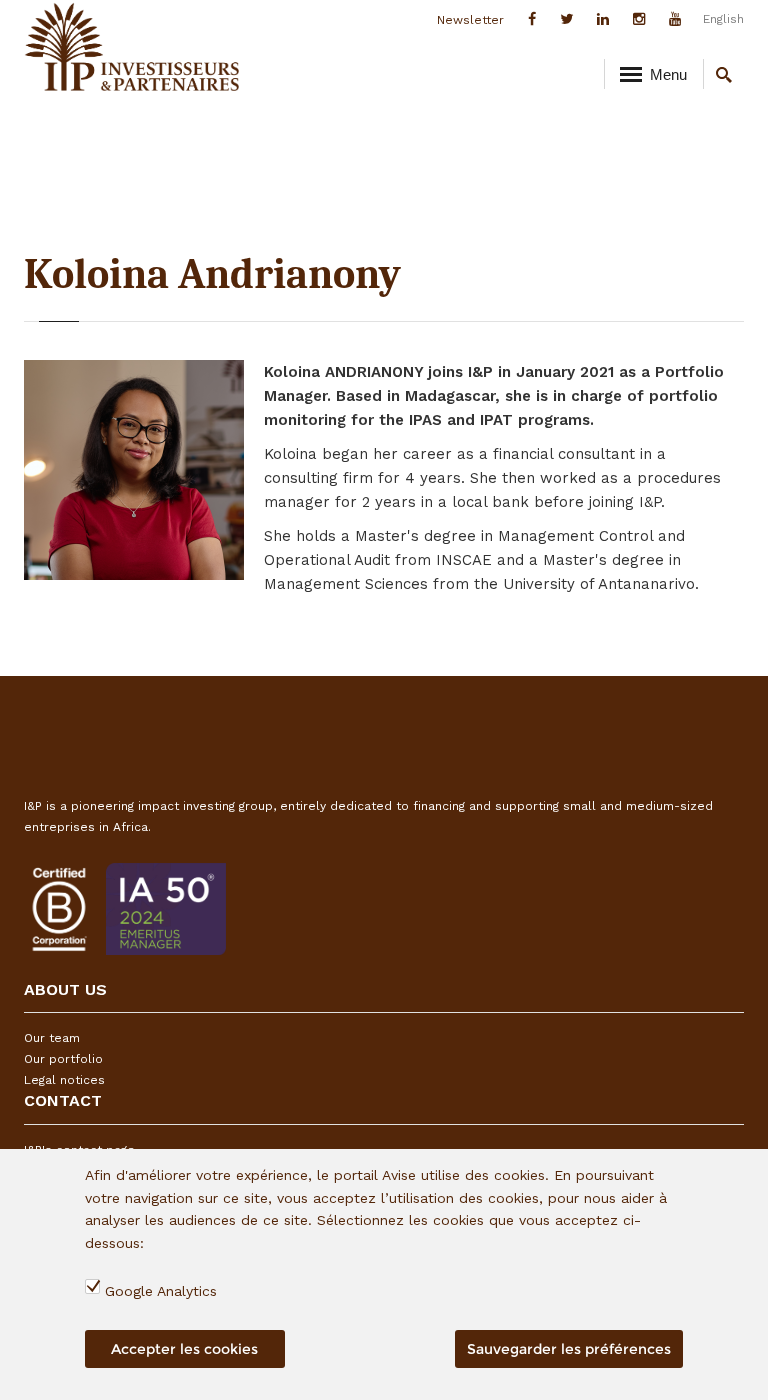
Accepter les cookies (184, 1349)
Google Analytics (161, 1291)
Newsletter (470, 20)
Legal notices (64, 1080)
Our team (52, 1038)
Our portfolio (63, 1059)
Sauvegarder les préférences (569, 1349)
